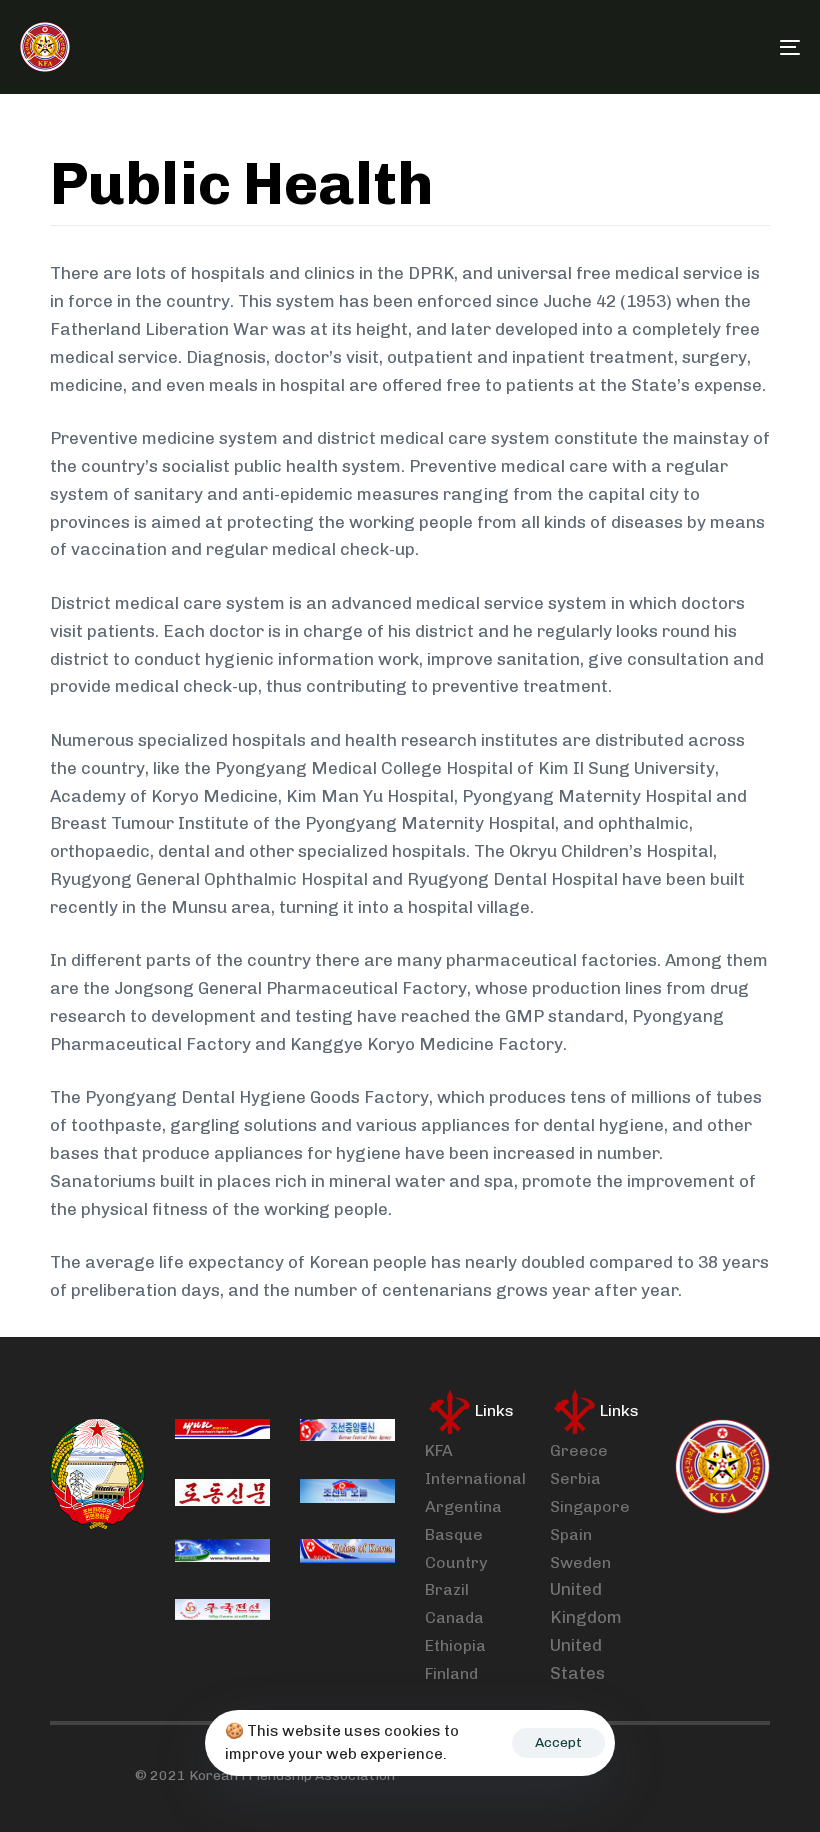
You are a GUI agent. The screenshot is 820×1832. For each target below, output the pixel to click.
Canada (454, 1617)
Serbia (575, 1478)
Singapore (590, 1506)
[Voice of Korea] (347, 1553)
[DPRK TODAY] (347, 1493)
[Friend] (222, 1553)
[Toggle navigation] (670, 47)
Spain (571, 1534)
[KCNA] (347, 1433)
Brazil (447, 1589)
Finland (451, 1673)
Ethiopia (455, 1645)
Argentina (463, 1506)
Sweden (580, 1562)
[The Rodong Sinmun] (222, 1493)
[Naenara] (222, 1433)
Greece (579, 1450)
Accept (558, 1742)
